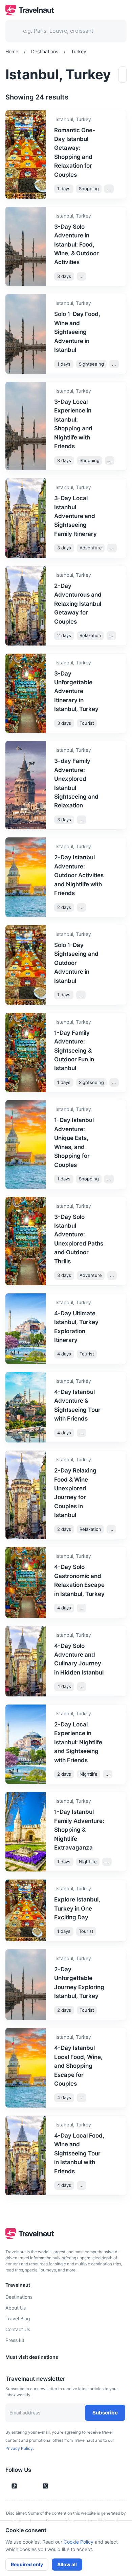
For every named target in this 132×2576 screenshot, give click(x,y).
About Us (16, 2308)
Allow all (67, 2564)
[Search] (110, 31)
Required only (27, 2564)
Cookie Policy (79, 2542)
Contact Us (18, 2329)
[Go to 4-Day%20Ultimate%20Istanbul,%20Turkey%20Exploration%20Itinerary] (116, 1327)
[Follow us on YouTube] (34, 2486)
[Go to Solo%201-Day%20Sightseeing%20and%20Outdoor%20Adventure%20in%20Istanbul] (116, 963)
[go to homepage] (30, 13)
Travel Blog (18, 2319)
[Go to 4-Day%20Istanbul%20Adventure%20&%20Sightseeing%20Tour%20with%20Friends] (116, 1405)
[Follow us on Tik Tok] (14, 2486)
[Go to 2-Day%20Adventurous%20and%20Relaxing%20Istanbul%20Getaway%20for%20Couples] (116, 604)
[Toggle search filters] (123, 75)
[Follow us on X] (45, 2486)
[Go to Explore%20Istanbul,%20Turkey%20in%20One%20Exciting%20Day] (116, 1909)
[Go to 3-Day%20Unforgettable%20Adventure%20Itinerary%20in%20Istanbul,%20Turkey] (116, 691)
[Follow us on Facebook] (57, 2486)
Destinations (19, 2297)
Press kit (15, 2340)
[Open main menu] (120, 10)
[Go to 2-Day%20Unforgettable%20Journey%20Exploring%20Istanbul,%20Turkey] (116, 1983)
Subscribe (105, 2413)
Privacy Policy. (20, 2448)
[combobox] (62, 31)
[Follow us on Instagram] (26, 2486)
